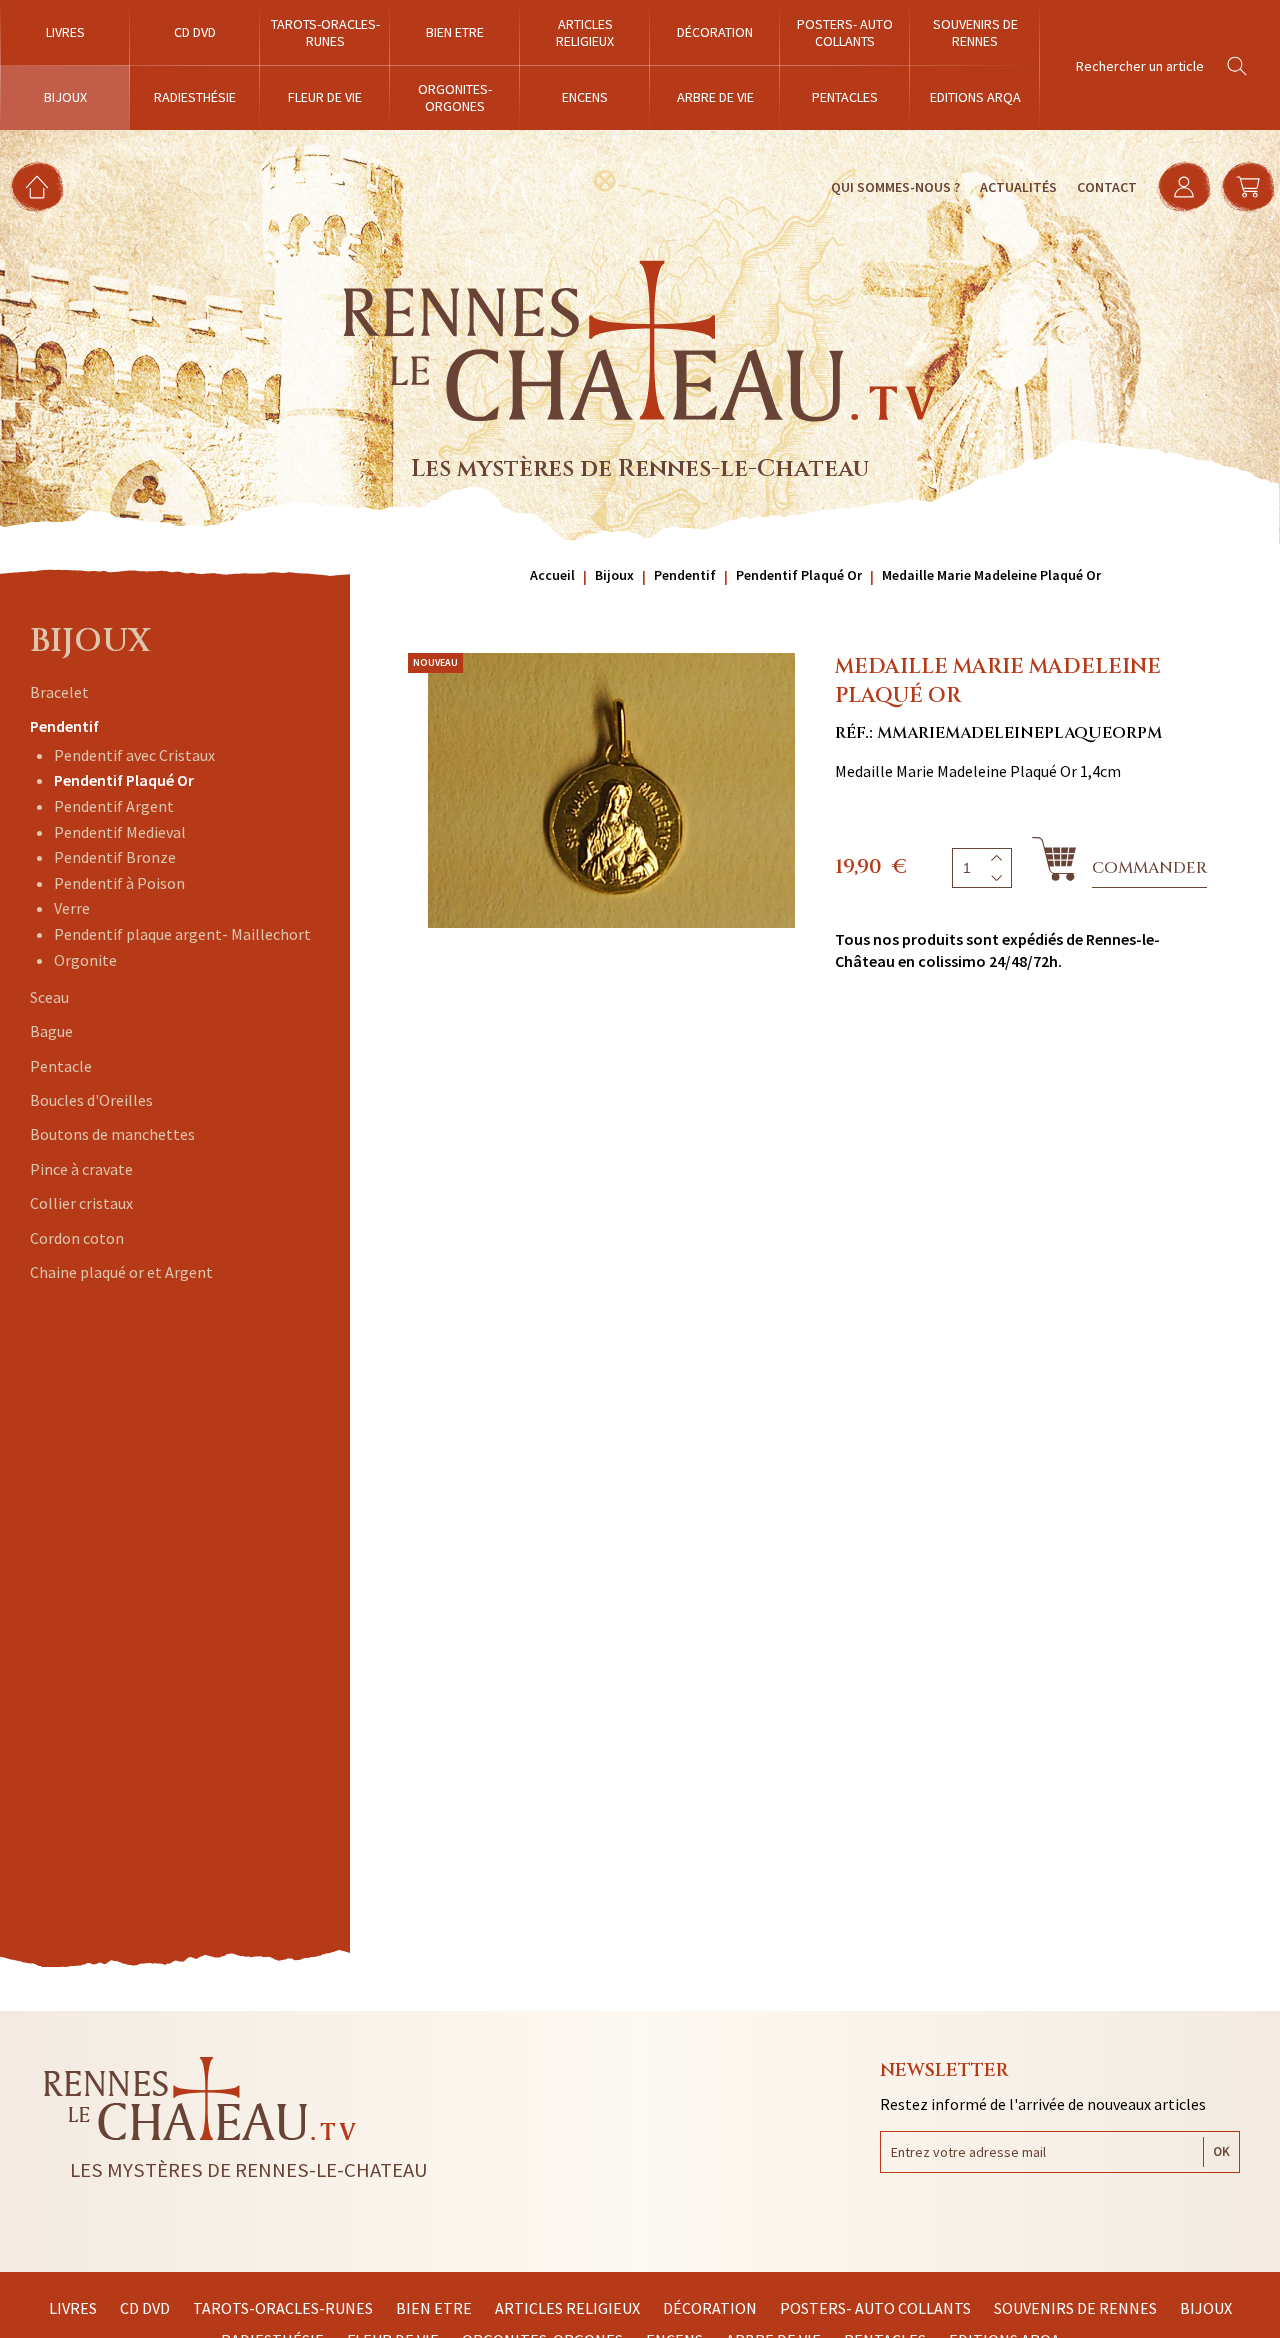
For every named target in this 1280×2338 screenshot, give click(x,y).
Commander (1149, 868)
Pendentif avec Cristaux (134, 755)
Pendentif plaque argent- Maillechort (182, 934)
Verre (72, 908)
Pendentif (64, 726)
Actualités (1018, 187)
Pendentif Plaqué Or (124, 780)
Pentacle (61, 1066)
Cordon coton (77, 1238)
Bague (51, 1031)
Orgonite (85, 960)
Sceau (49, 997)
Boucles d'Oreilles (91, 1100)
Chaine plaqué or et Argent (121, 1272)
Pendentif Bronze (115, 857)
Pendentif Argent (114, 806)
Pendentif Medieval (120, 832)
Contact (1107, 187)
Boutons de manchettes (112, 1134)
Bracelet (59, 692)
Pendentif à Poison (119, 883)
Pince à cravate (81, 1169)
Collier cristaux (81, 1203)
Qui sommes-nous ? (895, 187)
